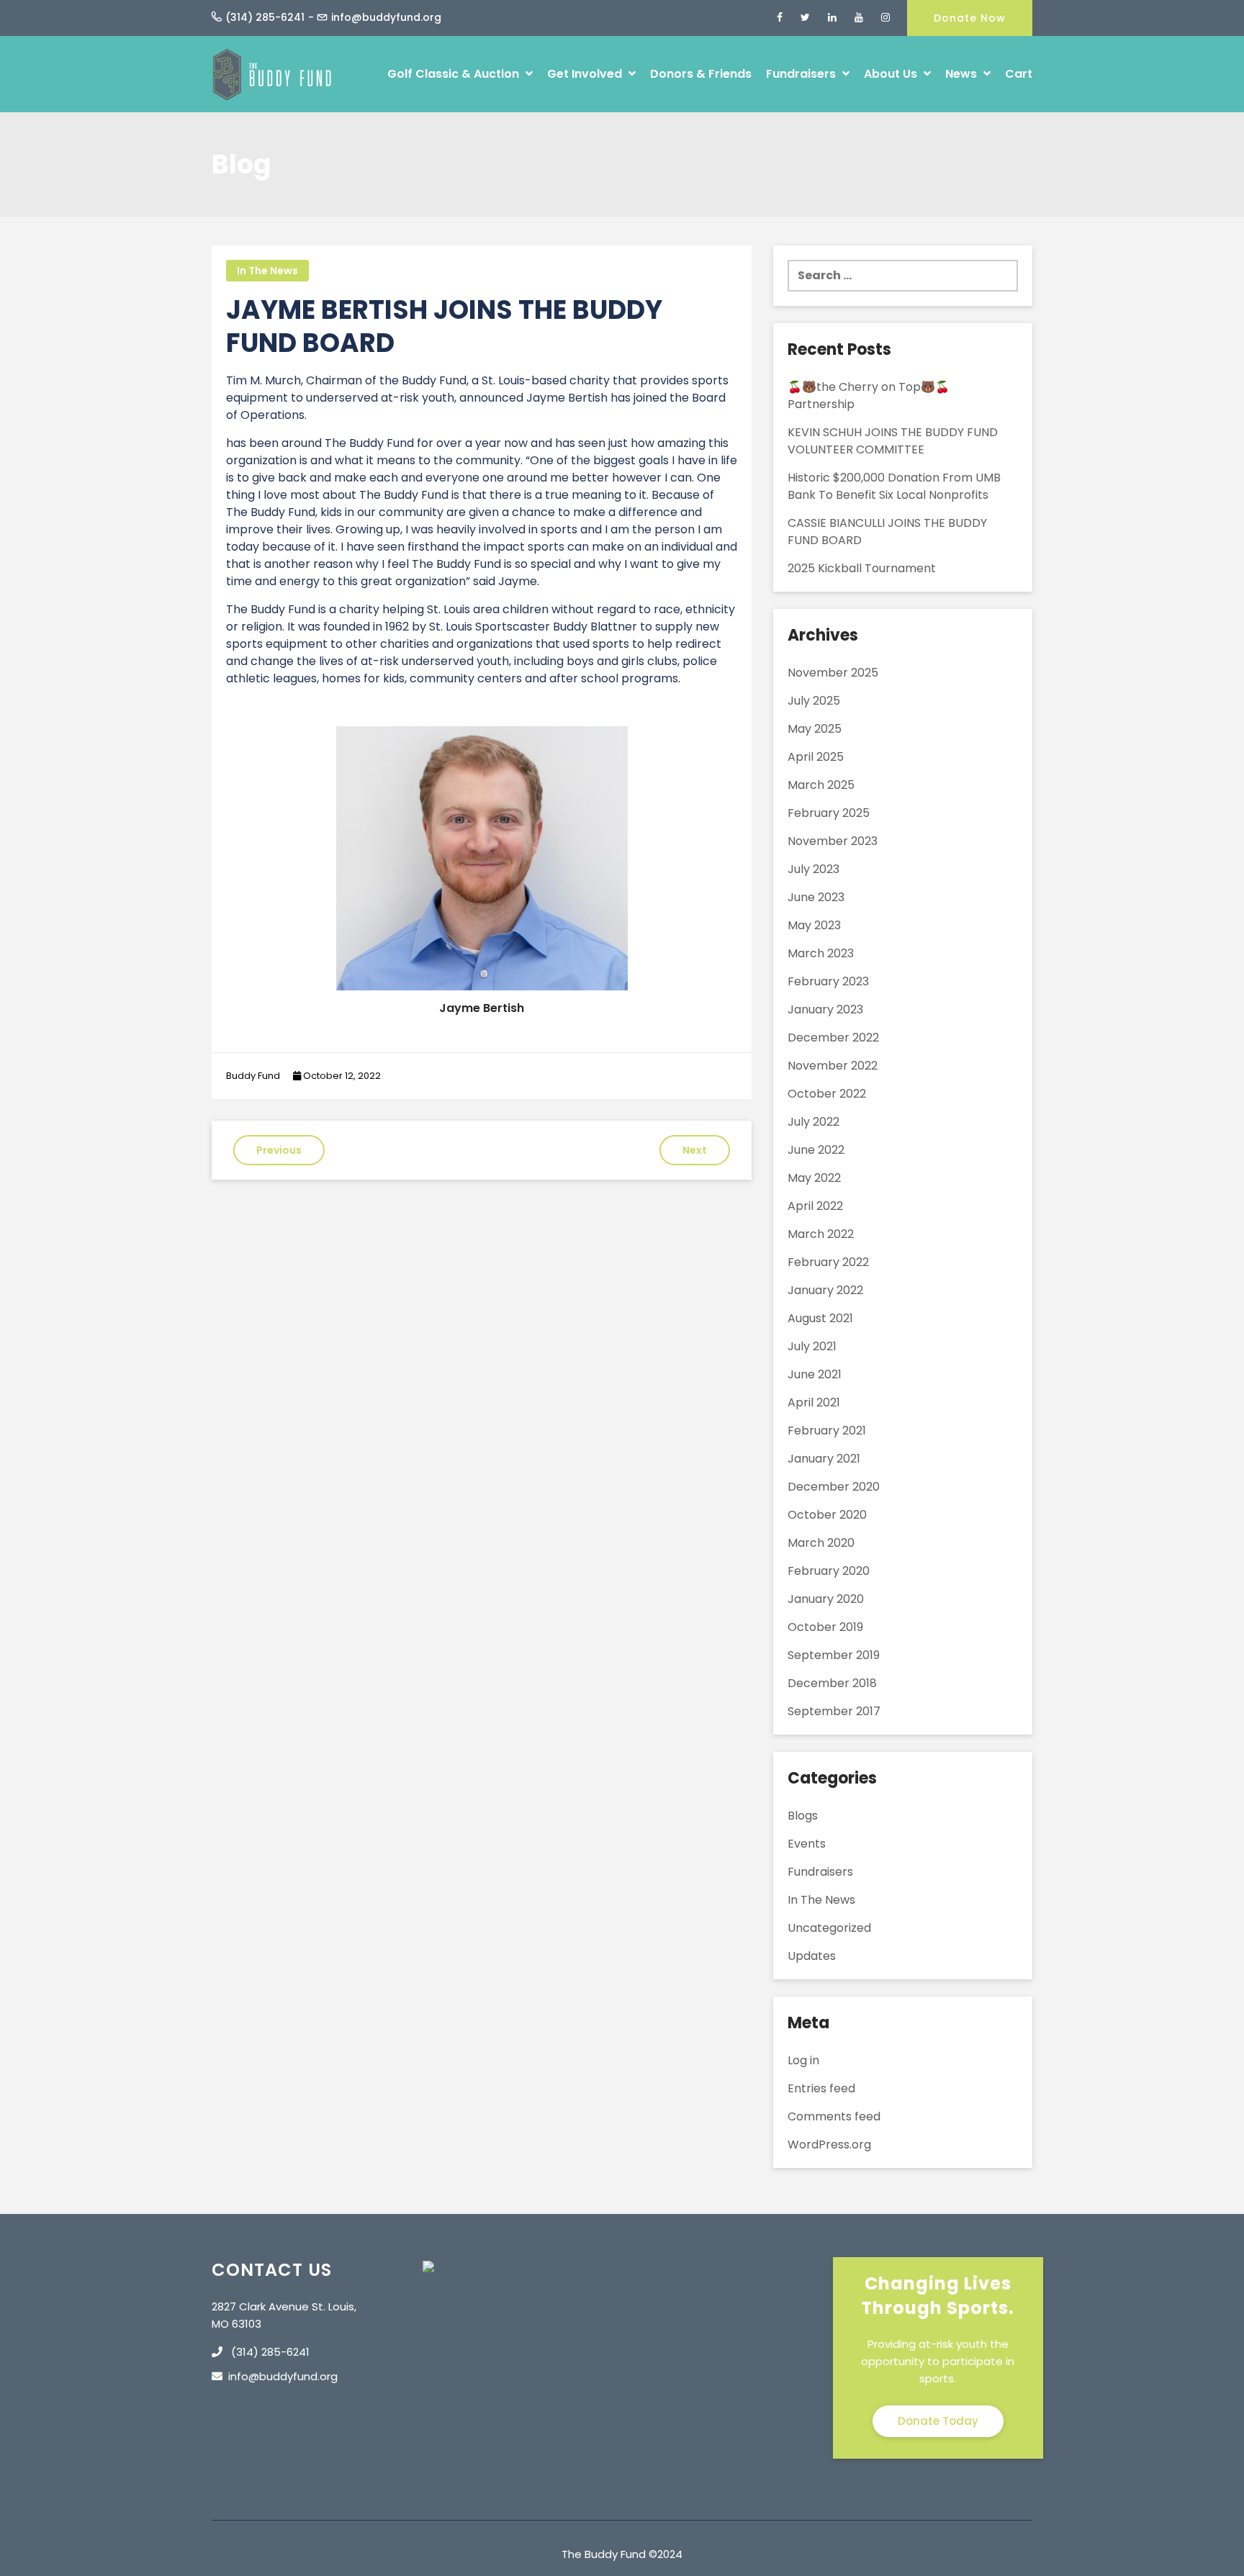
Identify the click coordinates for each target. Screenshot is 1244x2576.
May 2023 (814, 925)
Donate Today (938, 2421)
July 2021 (812, 1346)
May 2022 (814, 1178)
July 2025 (814, 701)
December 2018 (832, 1683)
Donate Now (970, 18)
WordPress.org (829, 2145)
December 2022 (833, 1038)
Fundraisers (802, 74)
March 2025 (821, 785)
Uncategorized (829, 1928)
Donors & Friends (701, 74)
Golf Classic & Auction (455, 74)
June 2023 (816, 897)
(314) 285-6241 (265, 17)
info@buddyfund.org (386, 17)
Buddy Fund (253, 1076)
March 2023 (821, 953)
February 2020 (829, 1571)
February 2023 (828, 981)
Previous (279, 1150)
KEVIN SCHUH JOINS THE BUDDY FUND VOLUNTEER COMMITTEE (893, 441)
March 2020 (821, 1543)
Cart (1019, 74)
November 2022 (833, 1066)
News (963, 74)
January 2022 (825, 1290)
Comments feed (834, 2116)
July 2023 (813, 869)
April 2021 (814, 1402)
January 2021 (824, 1459)
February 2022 (828, 1262)
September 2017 (834, 1711)
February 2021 (827, 1431)
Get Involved (586, 74)
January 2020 (826, 1599)
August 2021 (820, 1318)
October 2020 (827, 1515)
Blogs (803, 1816)
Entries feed (821, 2088)
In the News (267, 271)
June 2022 (816, 1150)
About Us (892, 74)
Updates (812, 1956)
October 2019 (825, 1627)
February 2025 (829, 813)
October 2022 (827, 1094)
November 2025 (833, 673)
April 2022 (815, 1206)
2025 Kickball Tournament (862, 568)
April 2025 (816, 757)
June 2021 (815, 1374)
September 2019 (834, 1655)
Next (695, 1150)
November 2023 (833, 841)
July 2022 (813, 1122)
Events (807, 1844)
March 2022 (821, 1234)
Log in (803, 2060)
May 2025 (815, 729)
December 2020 (834, 1487)
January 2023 (825, 1009)
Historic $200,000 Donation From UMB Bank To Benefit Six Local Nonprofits (894, 486)
